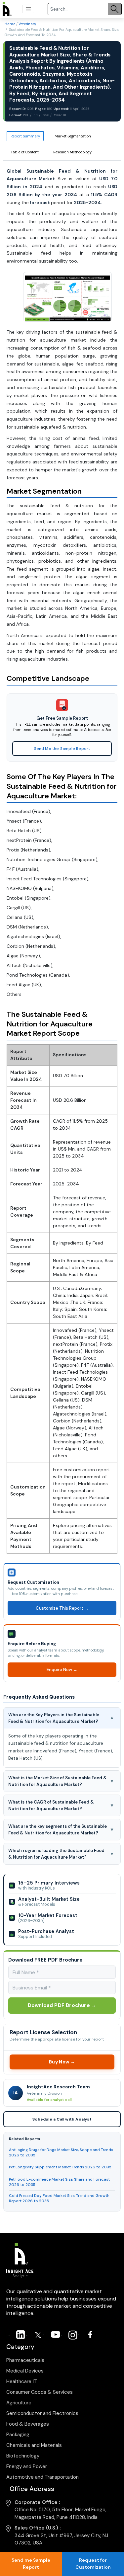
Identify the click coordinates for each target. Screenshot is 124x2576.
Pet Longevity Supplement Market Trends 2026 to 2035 (60, 2167)
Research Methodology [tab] (72, 152)
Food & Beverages (28, 2424)
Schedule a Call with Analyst (62, 2119)
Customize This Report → (62, 1608)
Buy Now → (62, 2062)
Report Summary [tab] (25, 136)
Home (10, 24)
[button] (28, 9)
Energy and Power (27, 2466)
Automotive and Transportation (42, 2477)
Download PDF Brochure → (62, 2005)
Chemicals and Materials (34, 2445)
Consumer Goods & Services (40, 2392)
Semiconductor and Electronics (42, 2413)
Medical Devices (25, 2371)
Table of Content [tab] (25, 152)
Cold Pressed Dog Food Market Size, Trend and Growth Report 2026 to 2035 (59, 2198)
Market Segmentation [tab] (73, 136)
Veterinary (27, 24)
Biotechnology (23, 2456)
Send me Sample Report (31, 2564)
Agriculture (19, 2403)
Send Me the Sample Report (62, 749)
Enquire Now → (62, 1670)
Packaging (18, 2435)
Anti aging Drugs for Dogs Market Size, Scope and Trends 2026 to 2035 (61, 2152)
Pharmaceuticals (25, 2360)
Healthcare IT (22, 2381)
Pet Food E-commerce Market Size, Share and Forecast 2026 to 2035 (59, 2182)
